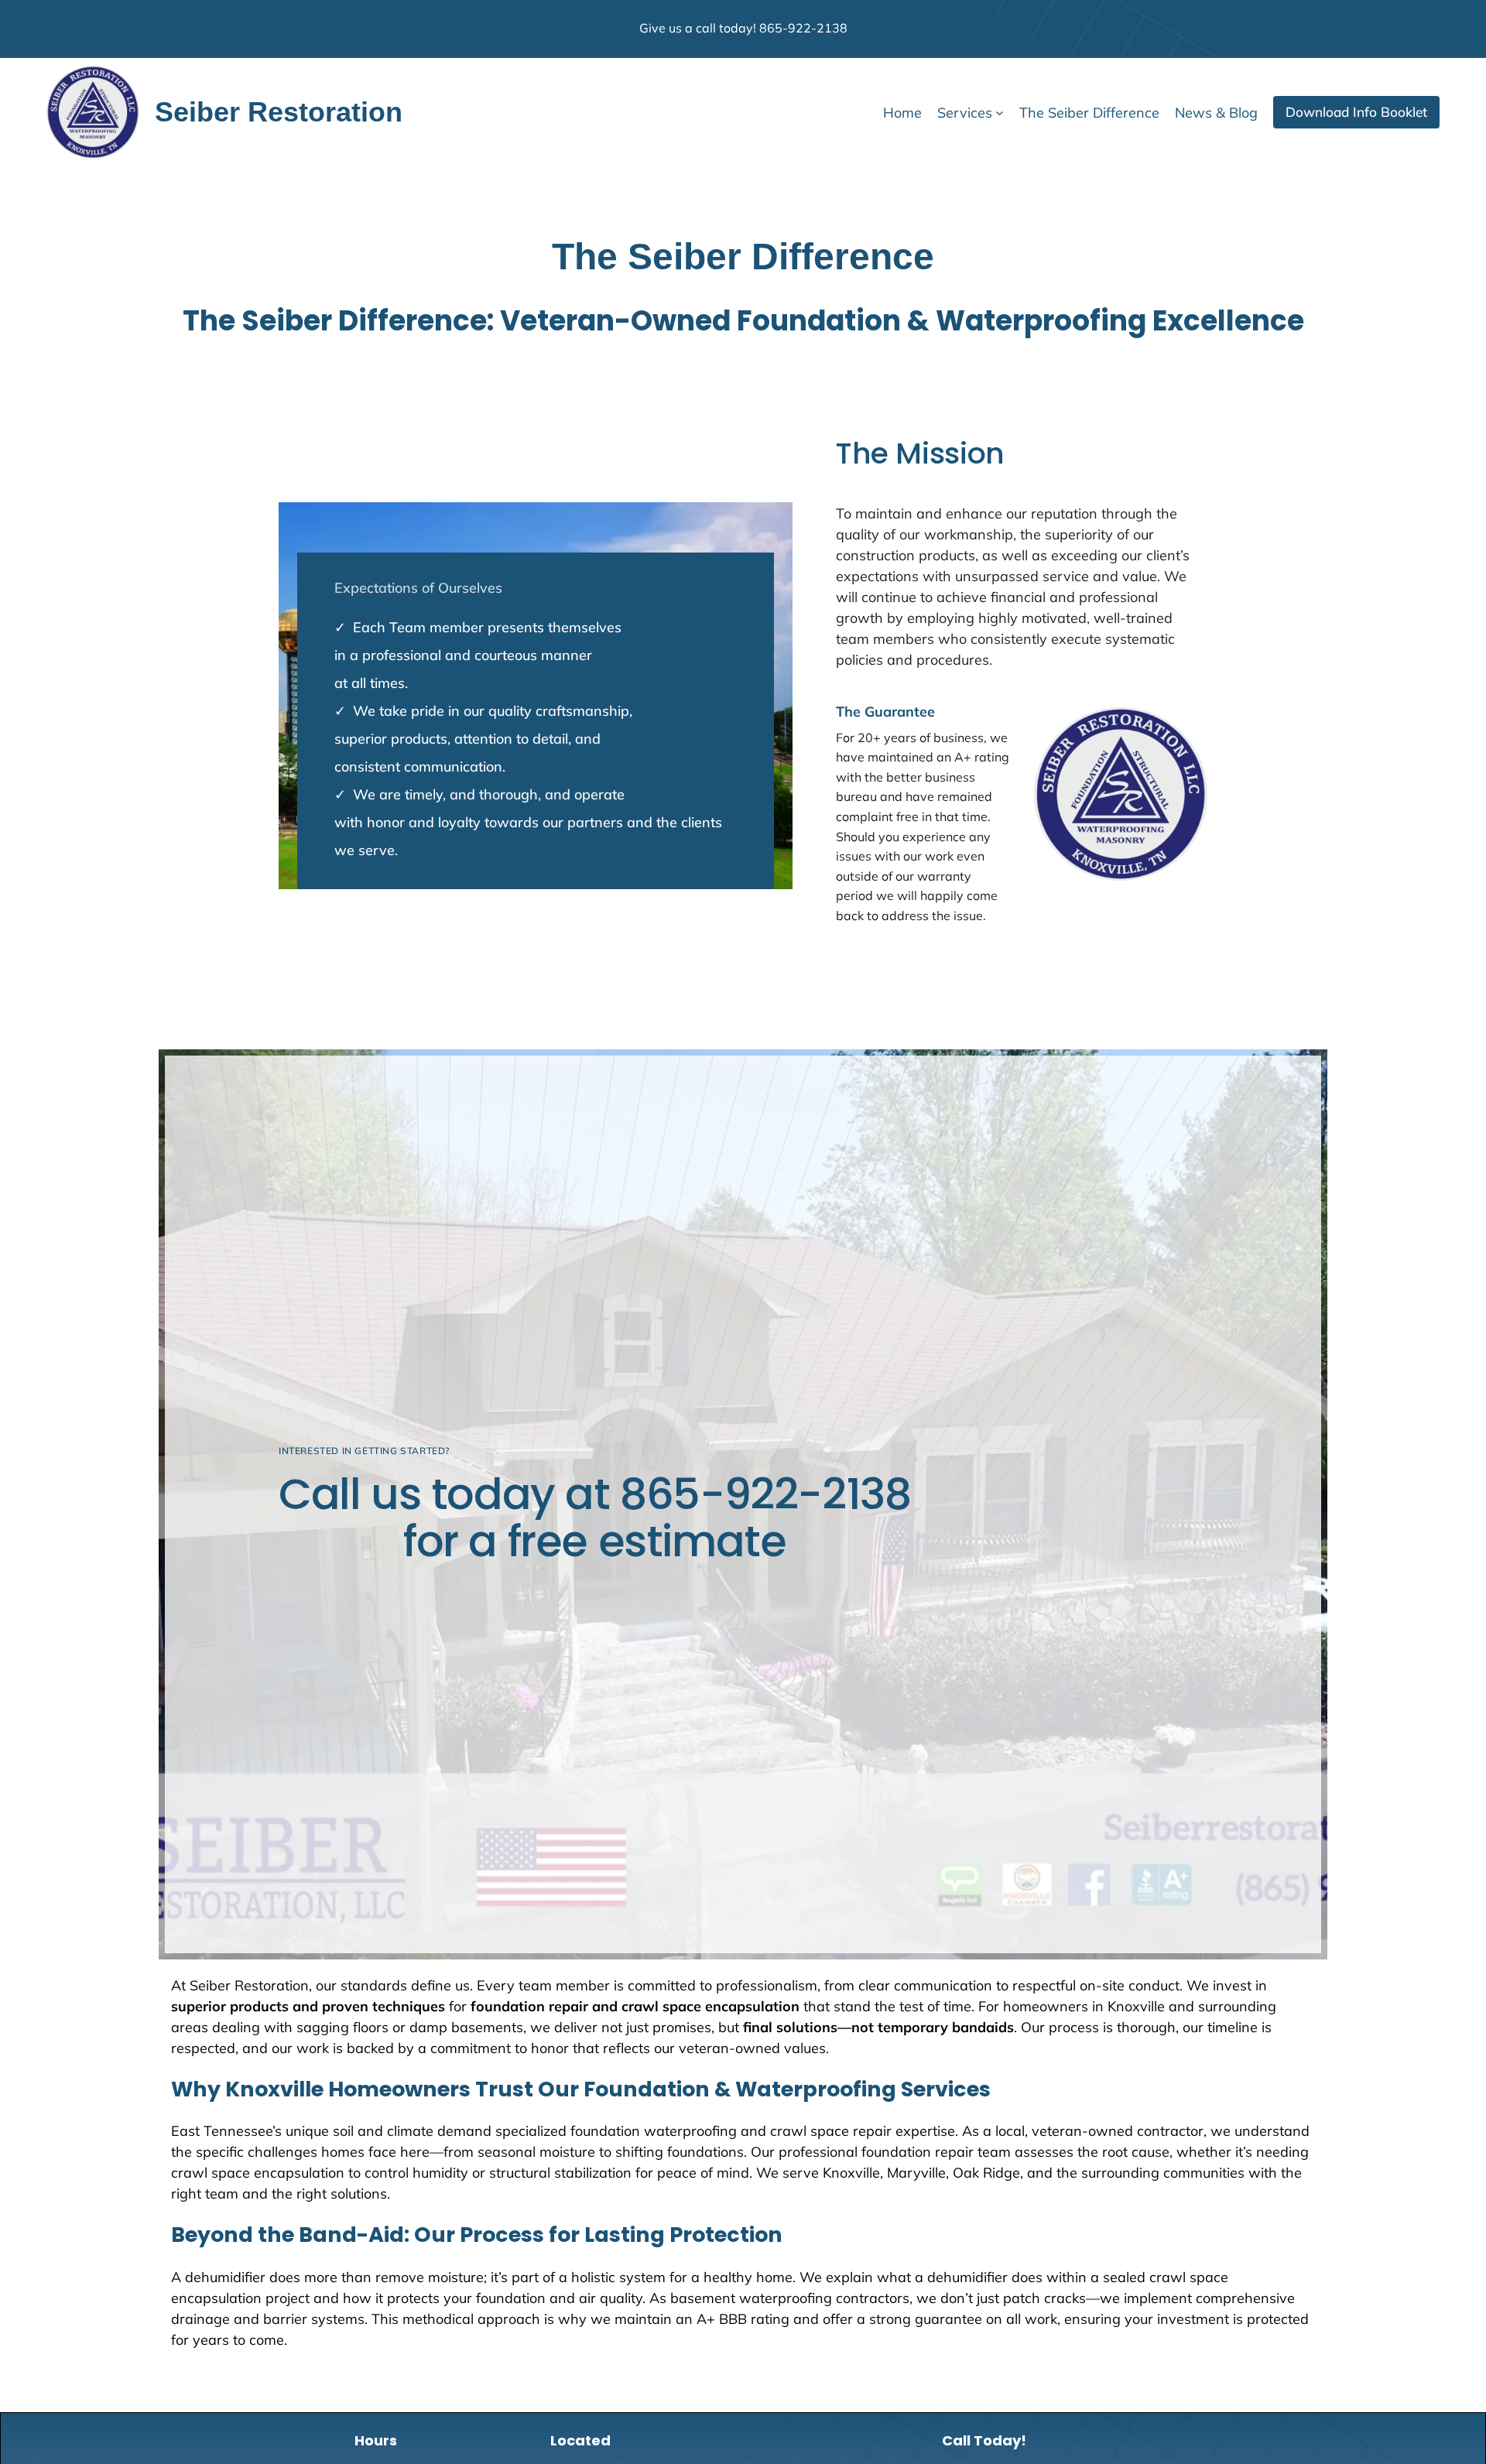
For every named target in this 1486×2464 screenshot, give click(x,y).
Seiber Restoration (279, 112)
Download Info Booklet (1356, 112)
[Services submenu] (1000, 113)
